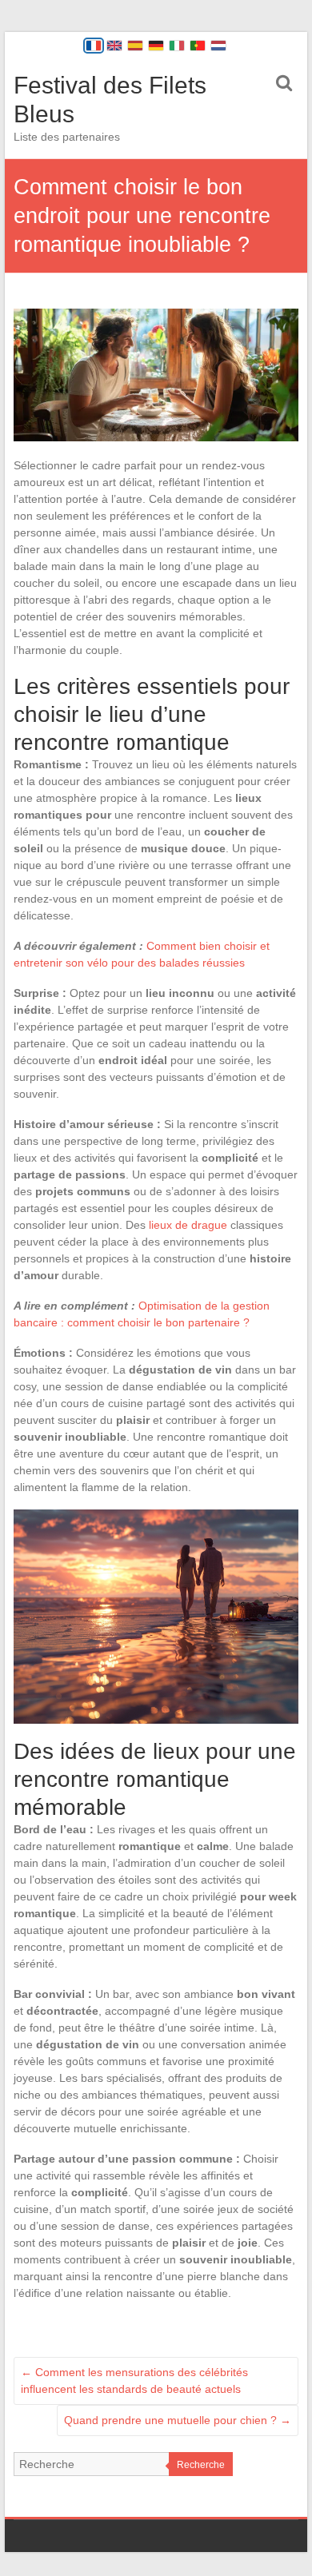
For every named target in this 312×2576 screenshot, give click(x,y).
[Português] (198, 46)
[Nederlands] (218, 46)
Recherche (201, 2465)
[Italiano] (177, 46)
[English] (114, 46)
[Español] (135, 46)
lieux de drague (188, 1225)
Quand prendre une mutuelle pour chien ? (178, 2420)
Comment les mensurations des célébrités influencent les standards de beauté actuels (134, 2381)
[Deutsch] (156, 46)
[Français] (94, 46)
